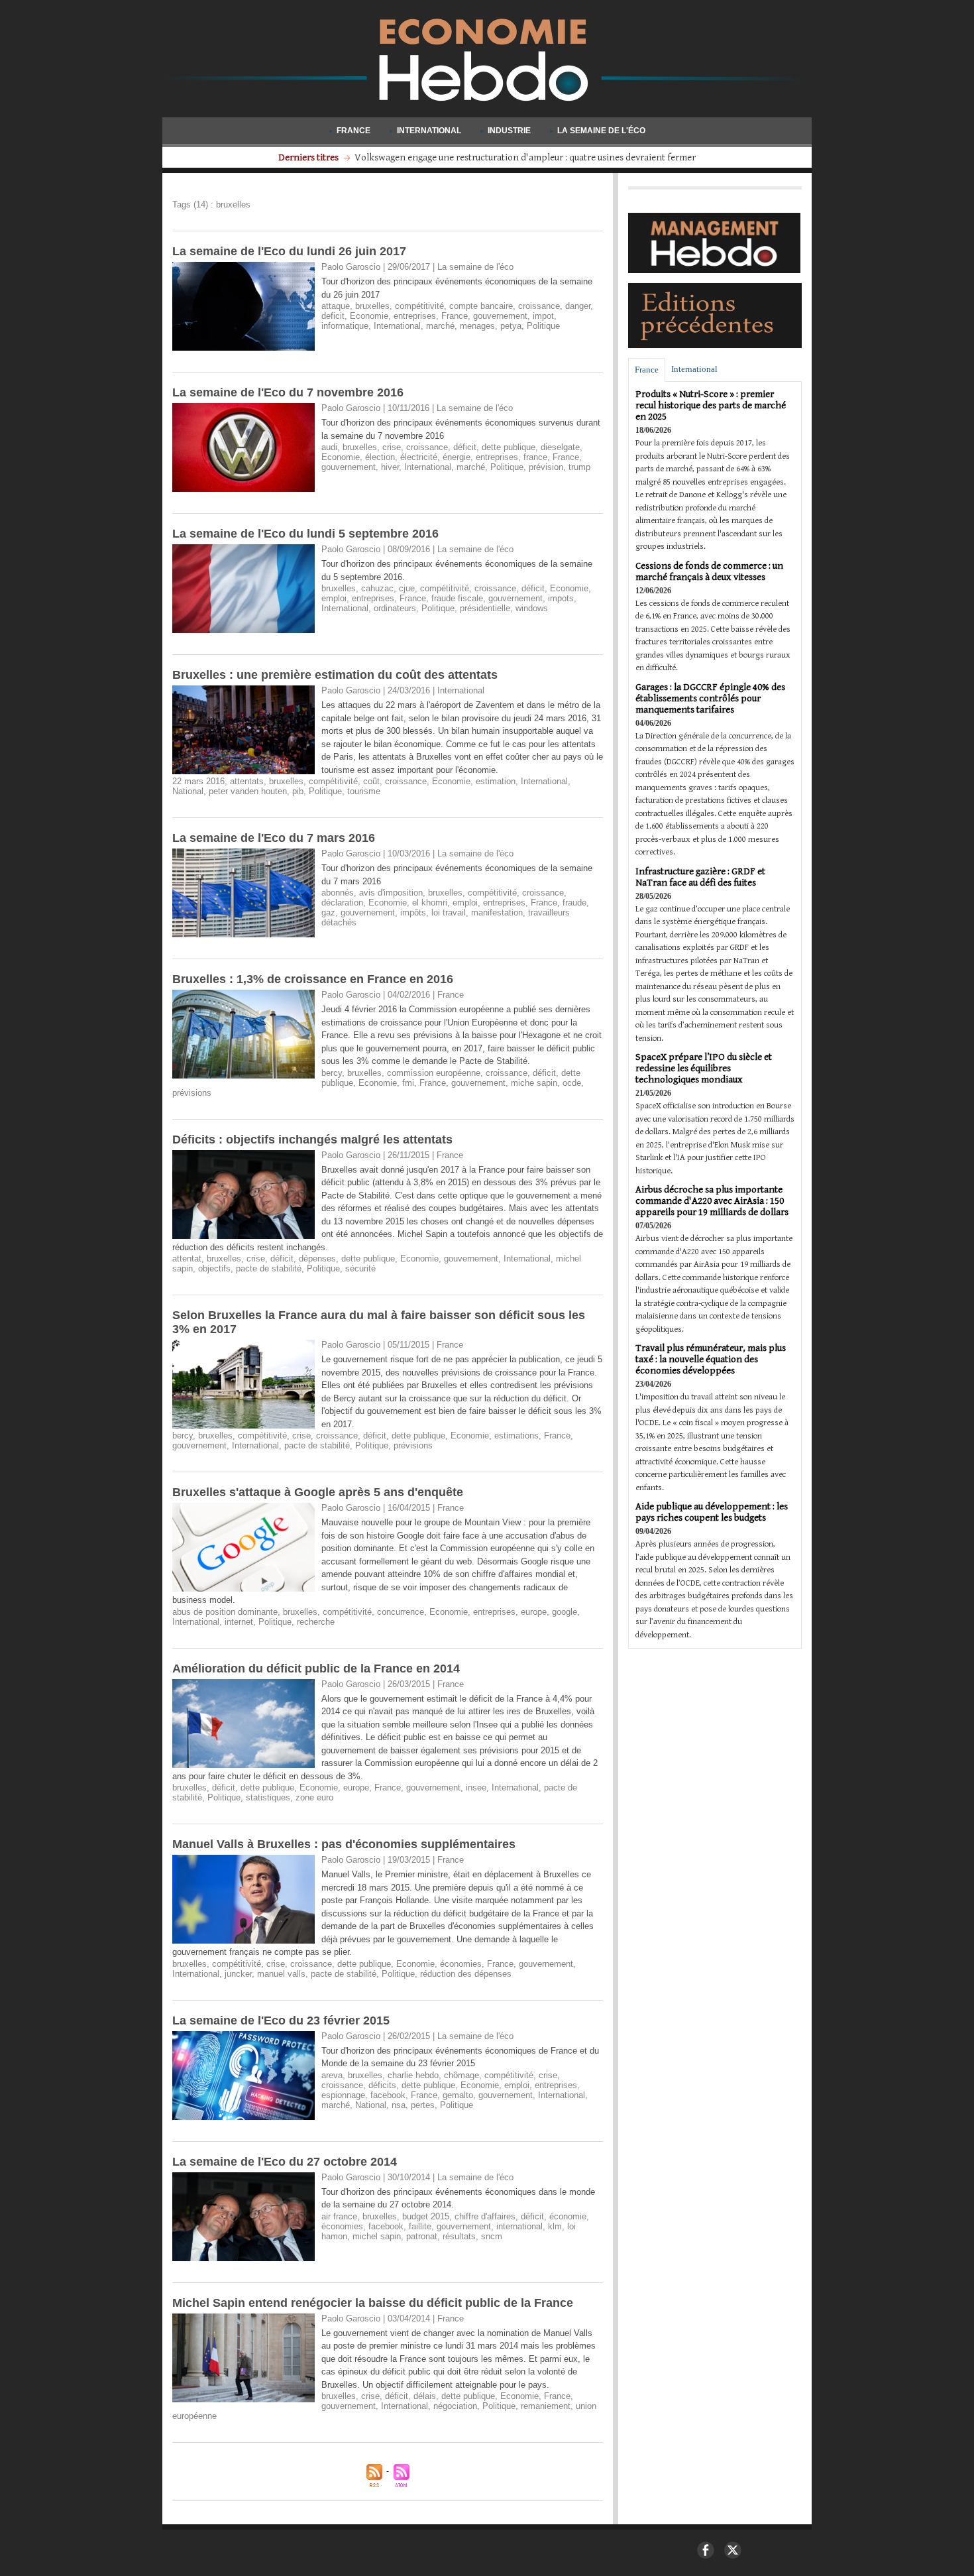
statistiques (268, 1797)
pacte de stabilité (269, 1268)
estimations (516, 1435)
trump (579, 467)
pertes (423, 2105)
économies (461, 1964)
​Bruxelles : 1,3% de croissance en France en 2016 (313, 979)
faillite (420, 2226)
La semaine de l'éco (600, 131)
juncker (238, 1974)
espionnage (343, 2095)
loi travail (449, 912)
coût (371, 781)
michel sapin (377, 2236)
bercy (332, 1073)
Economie (369, 316)
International (429, 131)
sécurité (360, 1268)
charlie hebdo (413, 2075)
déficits (382, 2085)
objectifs (214, 1268)
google (565, 1612)
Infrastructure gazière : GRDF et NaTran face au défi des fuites (700, 877)
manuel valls (281, 1974)
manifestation (497, 912)
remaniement (546, 2406)
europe (534, 1612)
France (353, 131)
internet (239, 1622)
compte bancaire (481, 306)
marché (440, 326)
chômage (461, 2075)
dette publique (509, 447)
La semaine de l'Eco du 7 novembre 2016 (288, 392)
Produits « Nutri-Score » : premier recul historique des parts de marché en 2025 (711, 405)
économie (568, 2216)
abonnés (338, 893)
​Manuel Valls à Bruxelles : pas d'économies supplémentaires (344, 1844)
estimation (496, 781)
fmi (408, 1083)
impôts (413, 912)
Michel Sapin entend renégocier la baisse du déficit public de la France (373, 2303)
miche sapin (534, 1083)
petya (511, 326)
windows (532, 608)
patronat (422, 2236)
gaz (328, 912)
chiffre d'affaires (485, 2216)
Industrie (509, 131)
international (519, 2226)
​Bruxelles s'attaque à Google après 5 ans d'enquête (318, 1492)
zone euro (314, 1797)
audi (329, 447)
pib (298, 791)
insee (476, 1787)
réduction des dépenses (466, 1974)
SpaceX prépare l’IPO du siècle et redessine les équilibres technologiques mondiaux (704, 1068)
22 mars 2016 (198, 781)
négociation (455, 2406)
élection (380, 457)
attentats (247, 781)
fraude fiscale (457, 598)
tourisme (364, 791)
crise (392, 447)
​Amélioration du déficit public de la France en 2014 (316, 1669)
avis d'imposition (391, 893)
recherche (316, 1622)
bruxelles (372, 306)
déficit (465, 447)
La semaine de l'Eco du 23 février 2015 (281, 2020)
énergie (457, 457)
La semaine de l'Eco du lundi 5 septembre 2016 (305, 534)
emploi (334, 598)
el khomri (430, 903)
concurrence (401, 1612)
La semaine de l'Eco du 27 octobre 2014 (285, 2162)
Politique (543, 326)
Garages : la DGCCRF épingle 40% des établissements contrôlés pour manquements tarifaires (710, 698)
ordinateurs (395, 608)
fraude (574, 903)
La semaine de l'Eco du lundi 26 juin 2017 (289, 251)
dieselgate (560, 447)
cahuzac (377, 588)
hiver (390, 467)
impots (561, 598)
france (535, 457)
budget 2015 (426, 2216)
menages (477, 326)
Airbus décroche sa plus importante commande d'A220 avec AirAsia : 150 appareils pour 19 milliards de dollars (712, 1201)
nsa (399, 2105)
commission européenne (434, 1073)
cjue (407, 588)
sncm (492, 2236)
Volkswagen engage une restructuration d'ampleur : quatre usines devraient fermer (525, 157)
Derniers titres (309, 157)
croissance (539, 306)
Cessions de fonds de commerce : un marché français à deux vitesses (709, 571)
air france (339, 2216)
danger (578, 306)
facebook (388, 2095)
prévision (546, 467)
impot (543, 316)
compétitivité (419, 306)
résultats (459, 2236)
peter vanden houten (248, 791)
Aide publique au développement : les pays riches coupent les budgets (712, 1512)
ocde (572, 1083)
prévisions (192, 1093)
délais (425, 2396)
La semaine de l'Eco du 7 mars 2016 (274, 838)
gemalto (458, 2095)
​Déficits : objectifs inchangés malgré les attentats (312, 1140)
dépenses (317, 1259)
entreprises (415, 316)
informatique (345, 326)
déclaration (342, 903)
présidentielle (485, 608)
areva (332, 2075)
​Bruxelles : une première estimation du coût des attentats (335, 675)
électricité (419, 457)
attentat (187, 1259)
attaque (336, 306)
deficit (333, 316)
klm (555, 2226)
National (188, 791)
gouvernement (500, 316)
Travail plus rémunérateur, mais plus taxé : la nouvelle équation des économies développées (711, 1359)
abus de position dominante (225, 1612)
